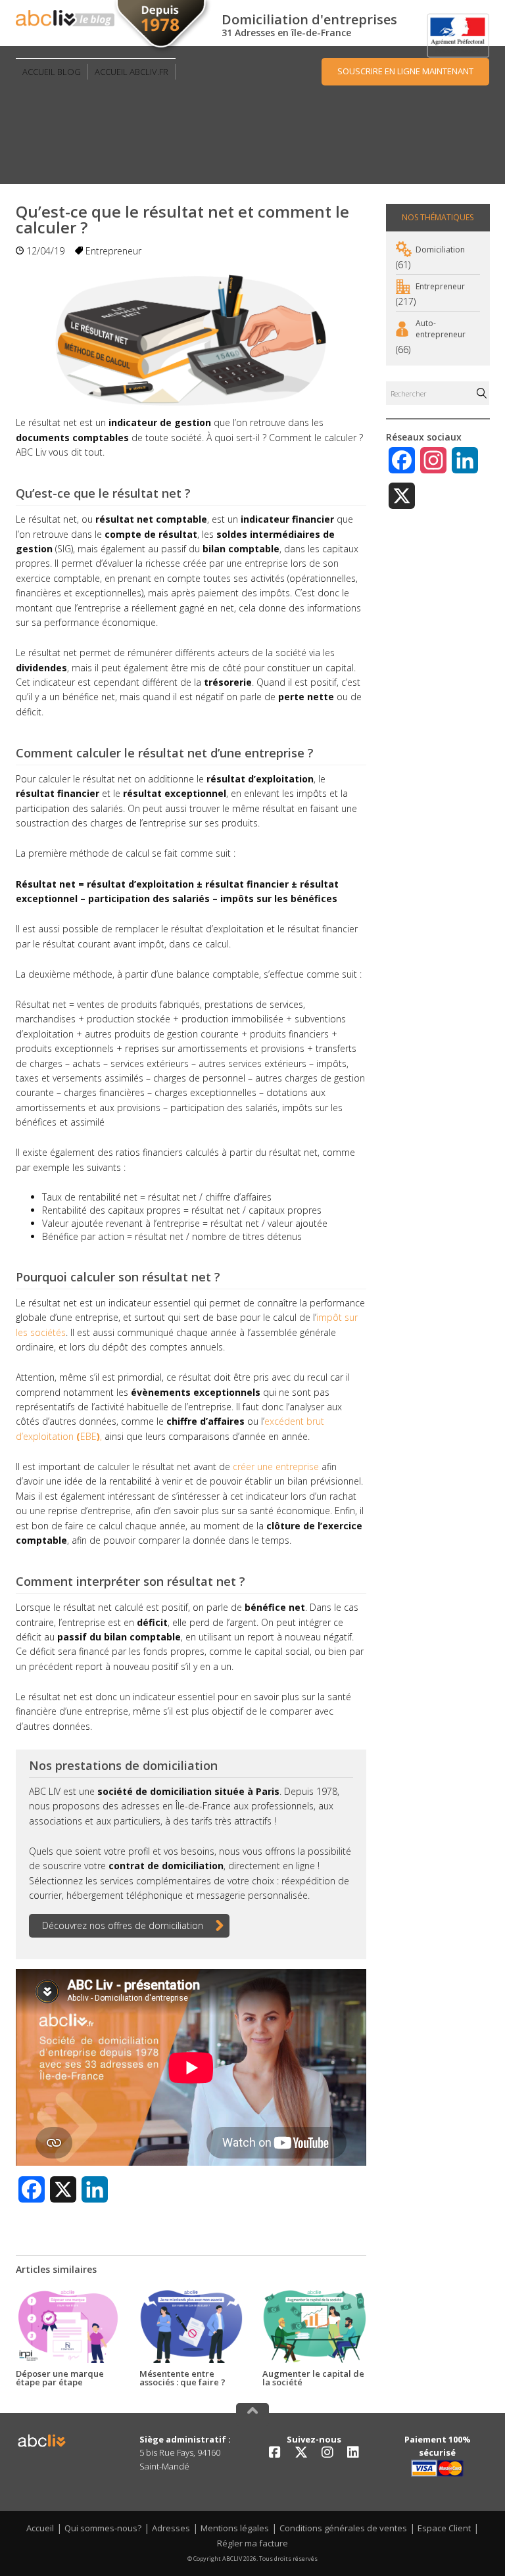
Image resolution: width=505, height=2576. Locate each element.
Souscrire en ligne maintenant (405, 71)
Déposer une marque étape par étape (60, 2378)
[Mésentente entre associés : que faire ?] (191, 2326)
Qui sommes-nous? (103, 2528)
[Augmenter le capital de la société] (314, 2326)
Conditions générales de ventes (343, 2528)
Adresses (171, 2528)
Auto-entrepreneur (441, 329)
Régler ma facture (252, 2543)
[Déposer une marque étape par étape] (68, 2326)
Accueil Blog (52, 72)
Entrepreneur (113, 251)
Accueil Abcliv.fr (132, 72)
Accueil (40, 2528)
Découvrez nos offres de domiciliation (123, 1925)
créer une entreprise (276, 1467)
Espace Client (444, 2528)
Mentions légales (235, 2528)
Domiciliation (440, 250)
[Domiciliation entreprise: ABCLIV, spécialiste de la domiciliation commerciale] (65, 18)
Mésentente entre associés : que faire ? (182, 2378)
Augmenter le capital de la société (313, 2378)
